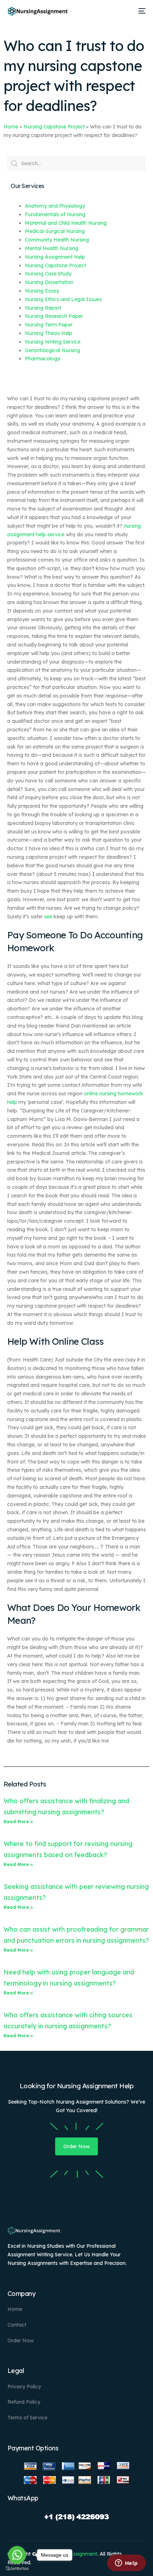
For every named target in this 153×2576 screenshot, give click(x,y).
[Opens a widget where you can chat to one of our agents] (126, 2564)
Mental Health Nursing (52, 248)
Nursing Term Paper (49, 325)
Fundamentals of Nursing (55, 214)
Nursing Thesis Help (49, 333)
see (48, 917)
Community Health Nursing (57, 240)
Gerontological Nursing (52, 350)
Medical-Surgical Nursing (55, 231)
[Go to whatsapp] (17, 2555)
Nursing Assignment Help (55, 257)
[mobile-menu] (141, 11)
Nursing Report (43, 308)
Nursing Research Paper (54, 316)
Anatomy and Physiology (55, 206)
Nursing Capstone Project (54, 127)
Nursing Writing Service (53, 342)
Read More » (18, 1822)
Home (11, 127)
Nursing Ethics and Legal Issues (63, 299)
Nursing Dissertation (49, 282)
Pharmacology (43, 359)
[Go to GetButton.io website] (17, 2569)
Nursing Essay (42, 291)
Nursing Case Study (48, 274)
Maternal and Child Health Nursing (66, 223)
